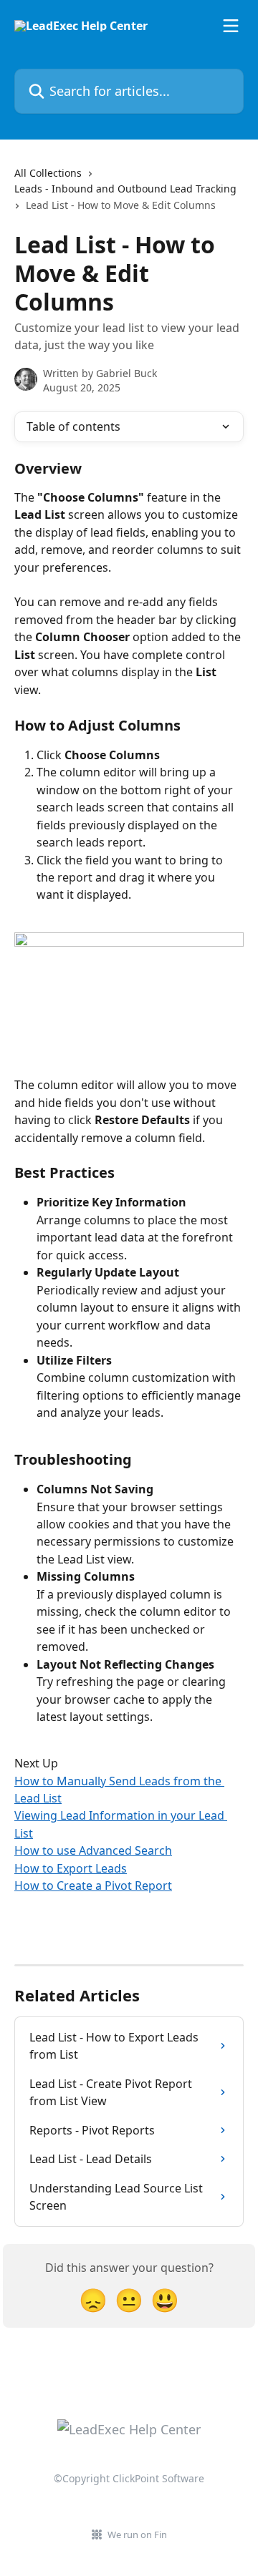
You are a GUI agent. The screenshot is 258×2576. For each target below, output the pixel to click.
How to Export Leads (71, 1868)
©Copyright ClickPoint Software (129, 2478)
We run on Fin (137, 2534)
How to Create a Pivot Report (93, 1885)
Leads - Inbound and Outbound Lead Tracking (125, 189)
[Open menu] (231, 26)
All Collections (48, 173)
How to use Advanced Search (93, 1850)
